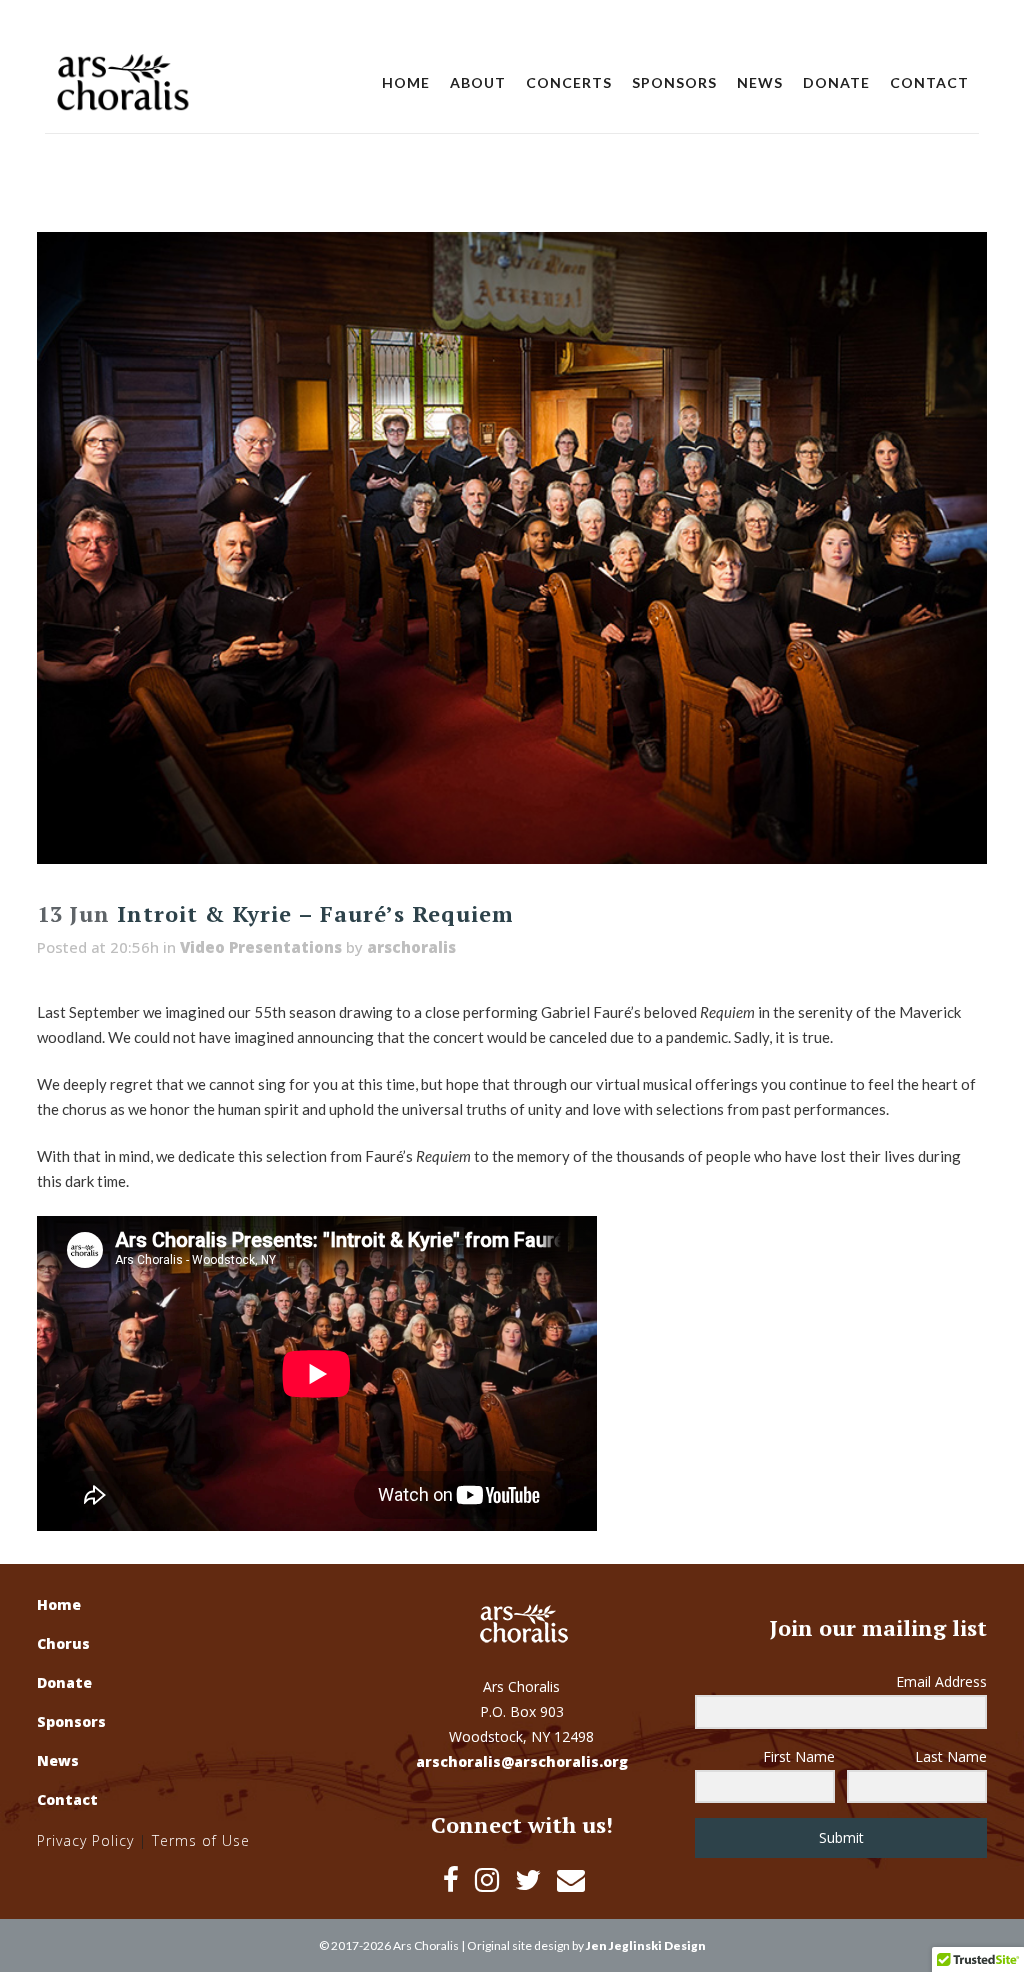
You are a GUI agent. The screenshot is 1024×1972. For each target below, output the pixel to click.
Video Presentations (261, 947)
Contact (67, 1799)
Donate (64, 1682)
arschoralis (411, 947)
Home (59, 1604)
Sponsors (71, 1721)
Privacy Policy (85, 1840)
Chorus (63, 1643)
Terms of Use (201, 1840)
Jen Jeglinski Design (646, 1945)
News (58, 1760)
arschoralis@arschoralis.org (522, 1761)
